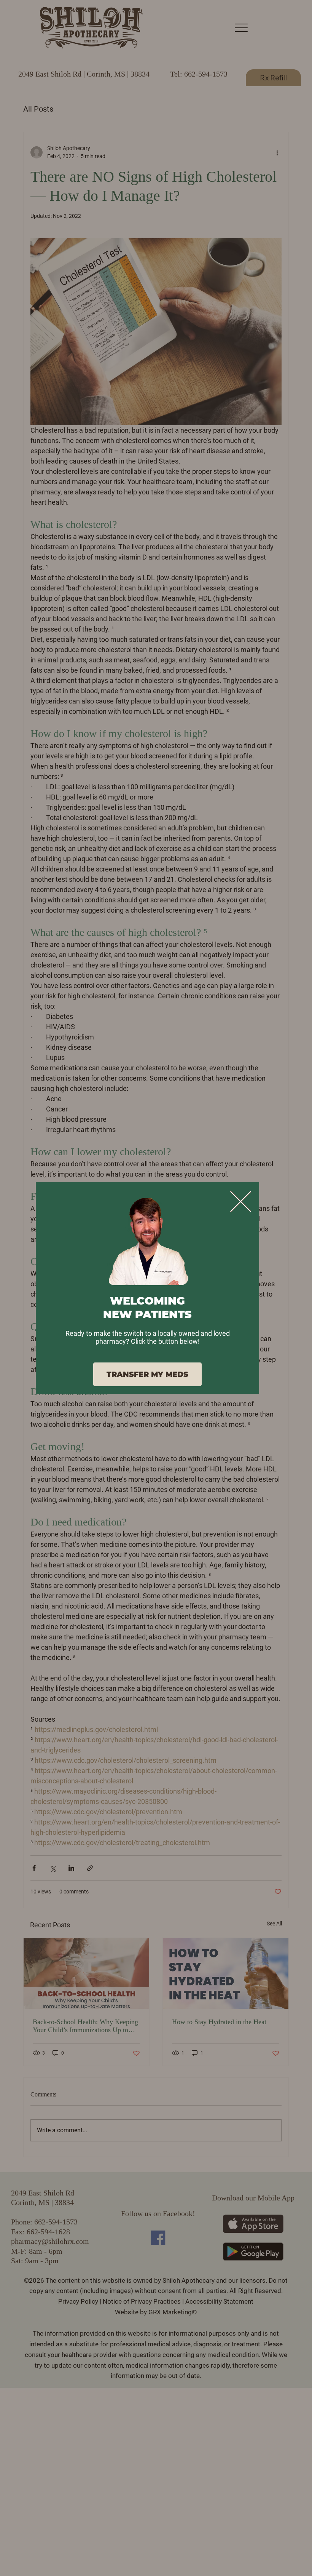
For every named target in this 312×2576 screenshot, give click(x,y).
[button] (241, 1202)
